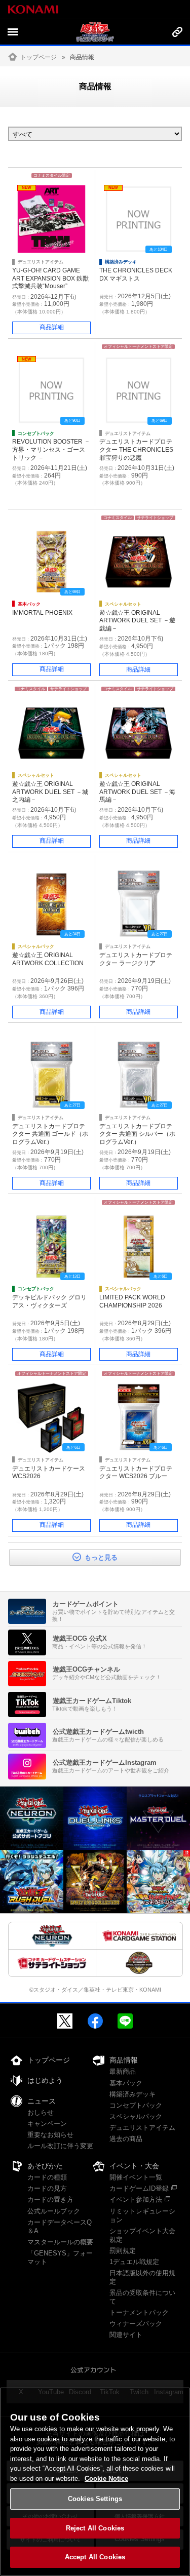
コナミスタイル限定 (52, 175)
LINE (125, 2021)
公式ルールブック (54, 2211)
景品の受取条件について (142, 2297)
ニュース (42, 2101)
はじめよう (45, 2080)
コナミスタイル (118, 518)
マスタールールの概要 (60, 2242)
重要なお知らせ (50, 2135)
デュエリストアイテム (142, 2128)
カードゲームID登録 (139, 2188)
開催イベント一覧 (136, 2177)
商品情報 (124, 2060)
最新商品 (123, 2071)
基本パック (126, 2083)
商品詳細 (52, 327)
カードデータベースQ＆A (60, 2227)
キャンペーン (47, 2124)
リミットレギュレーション (142, 2215)
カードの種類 (47, 2177)
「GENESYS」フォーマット (60, 2257)
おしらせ (41, 2112)
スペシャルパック (136, 2116)
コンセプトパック (136, 2105)
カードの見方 (47, 2188)
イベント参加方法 (136, 2199)
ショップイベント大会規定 (142, 2235)
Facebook (95, 2021)
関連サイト (126, 2335)
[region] (95, 2482)
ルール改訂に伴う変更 (60, 2146)
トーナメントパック (139, 2312)
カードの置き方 (50, 2199)
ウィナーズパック (136, 2324)
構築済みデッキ (132, 2094)
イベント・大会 (134, 2166)
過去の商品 (126, 2139)
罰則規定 (123, 2251)
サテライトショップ (155, 518)
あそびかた (45, 2166)
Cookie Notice (106, 2479)
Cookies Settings (95, 2499)
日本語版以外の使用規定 (142, 2277)
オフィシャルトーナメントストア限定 (138, 347)
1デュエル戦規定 (134, 2262)
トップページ (39, 57)
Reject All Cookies (95, 2528)
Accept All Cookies (95, 2557)
